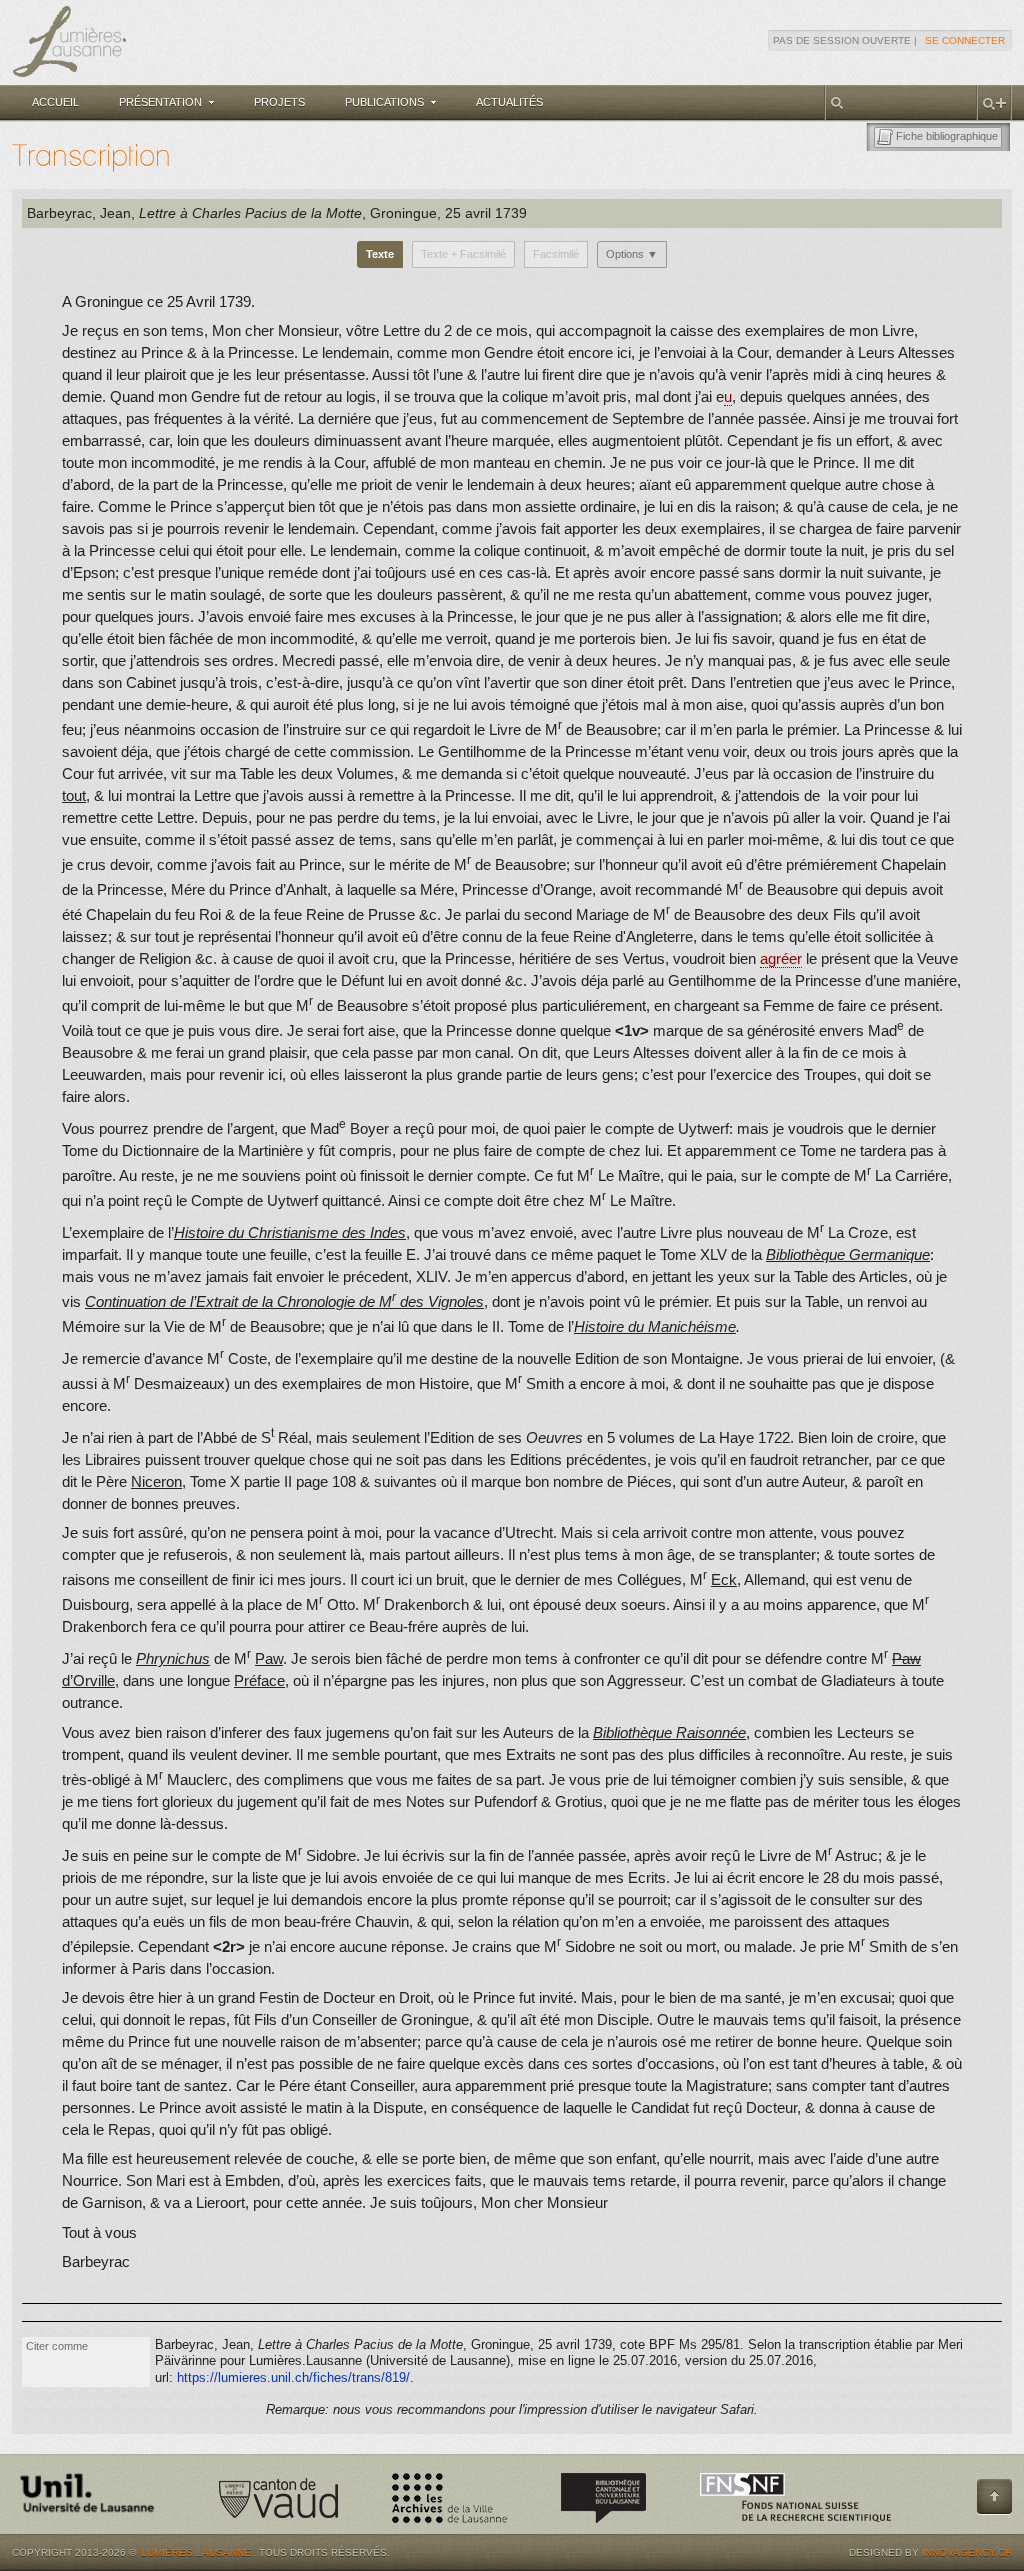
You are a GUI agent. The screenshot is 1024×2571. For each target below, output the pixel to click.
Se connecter (965, 40)
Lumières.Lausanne (196, 2552)
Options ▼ (632, 254)
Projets (279, 102)
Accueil (55, 102)
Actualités (509, 102)
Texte (380, 254)
